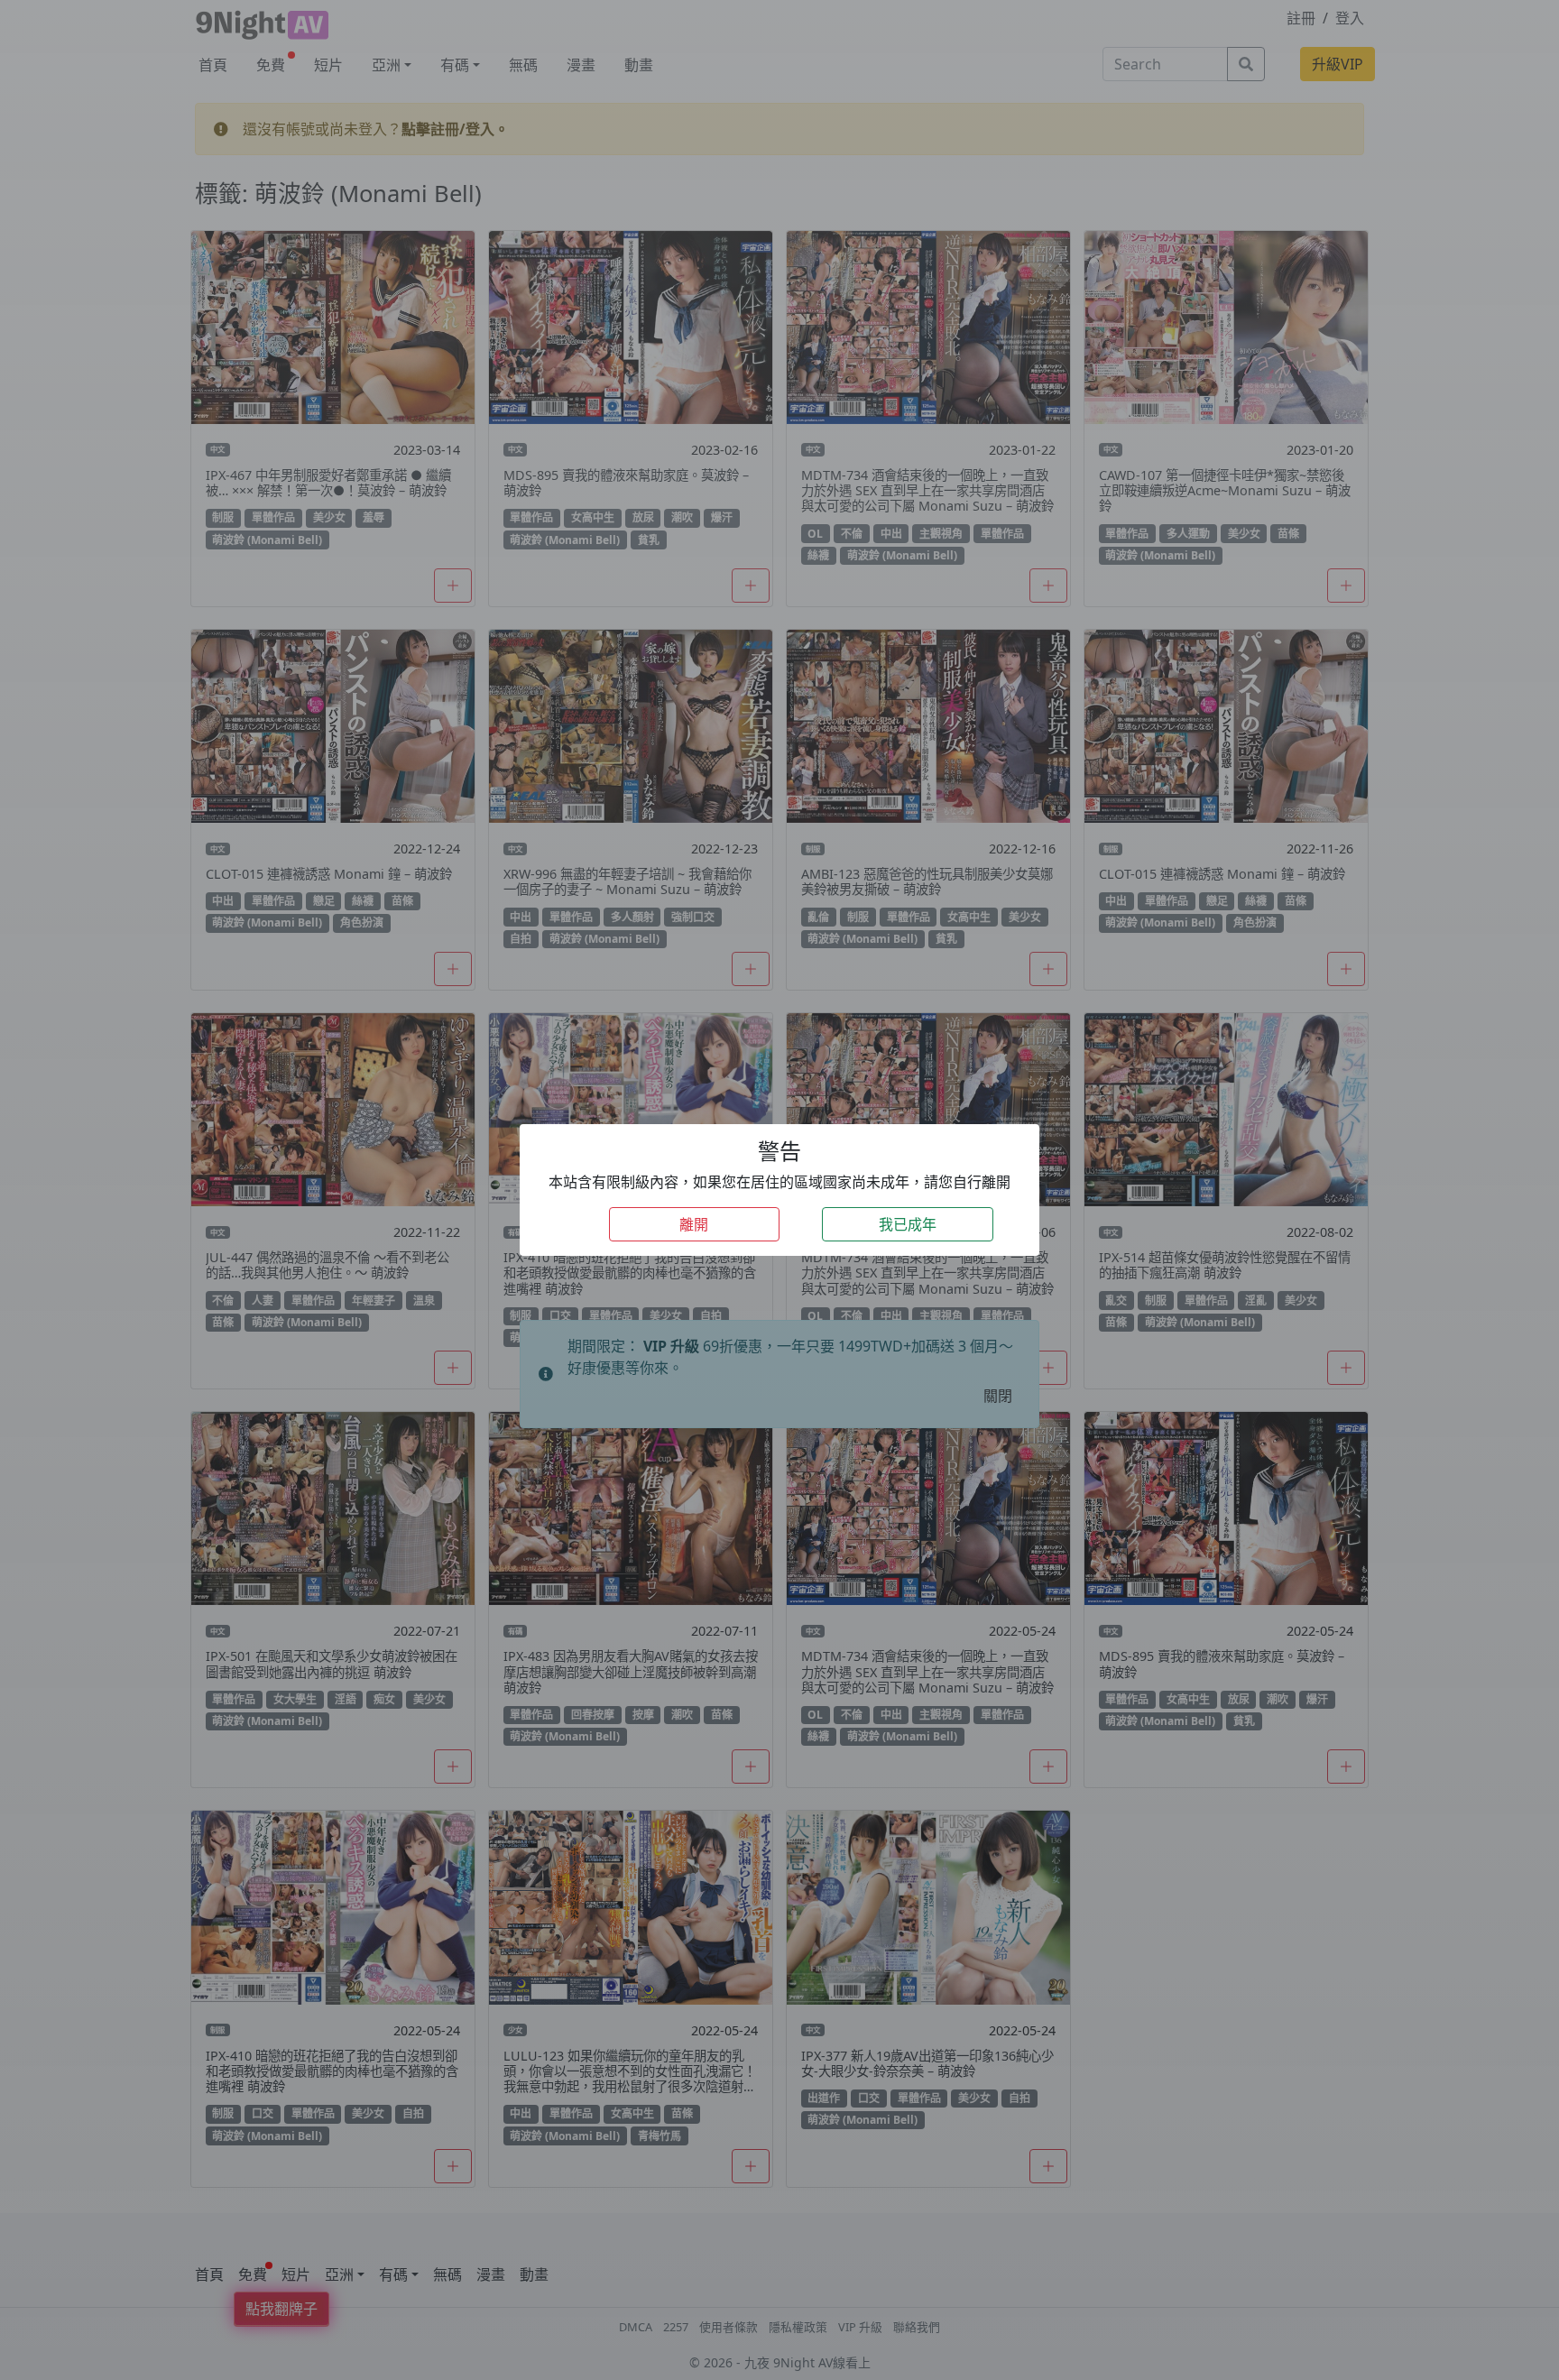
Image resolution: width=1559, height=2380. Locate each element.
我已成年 (908, 1224)
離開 (694, 1224)
